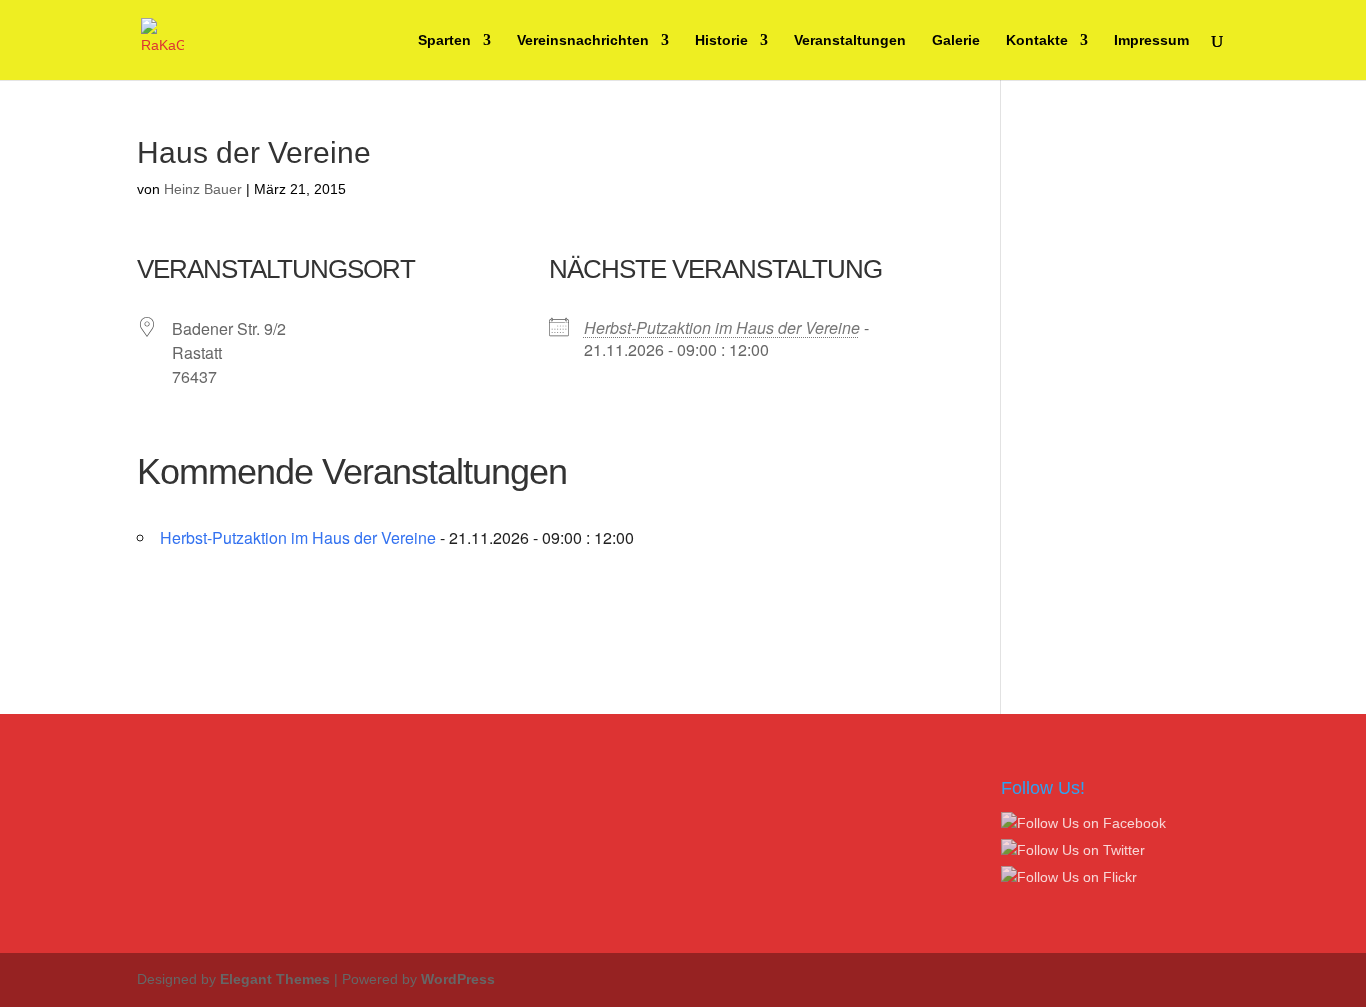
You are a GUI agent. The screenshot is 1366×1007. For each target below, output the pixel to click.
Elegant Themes (275, 979)
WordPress (458, 979)
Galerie (956, 40)
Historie (721, 40)
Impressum (1151, 40)
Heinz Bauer (203, 189)
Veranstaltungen (850, 40)
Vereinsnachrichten (583, 40)
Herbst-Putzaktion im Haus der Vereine (722, 327)
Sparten (444, 40)
